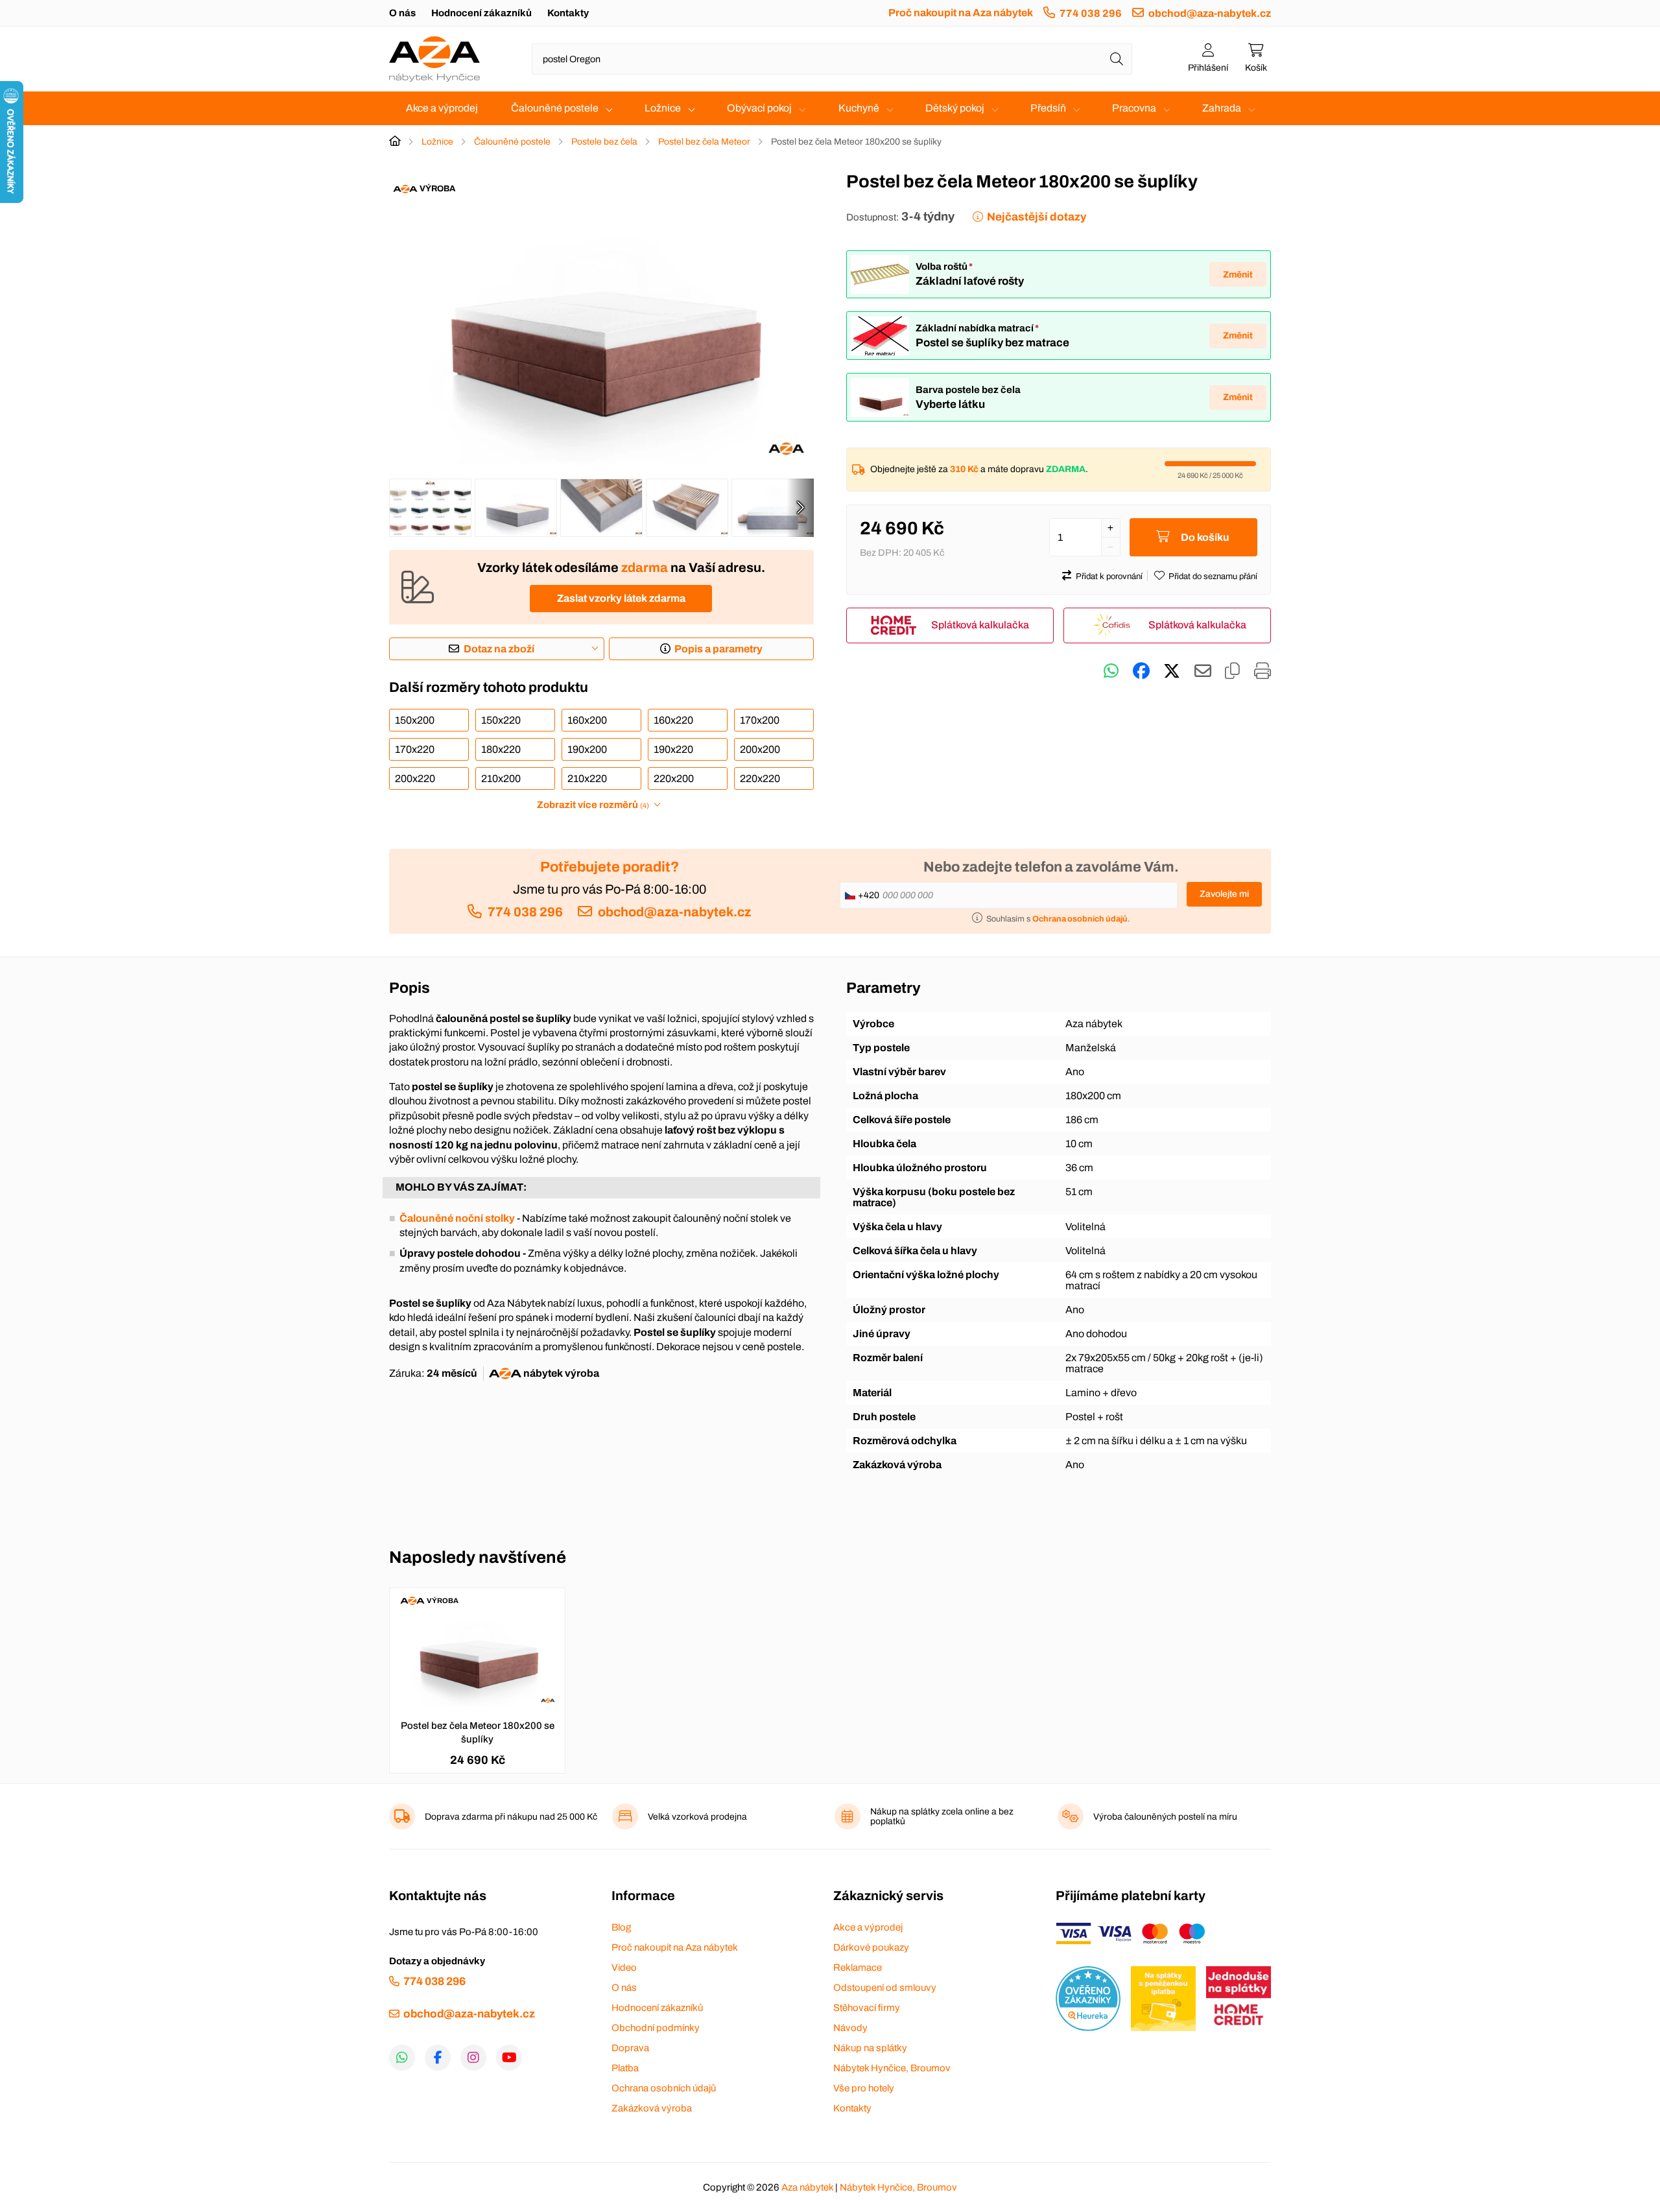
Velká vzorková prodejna (697, 1817)
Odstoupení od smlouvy (885, 1988)
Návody (850, 2028)
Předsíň (1048, 108)
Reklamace (858, 1968)
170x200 (760, 720)
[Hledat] (1117, 59)
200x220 (415, 779)
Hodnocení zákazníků (481, 13)
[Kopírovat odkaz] (1232, 671)
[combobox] (832, 59)
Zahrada (1222, 108)
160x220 (673, 720)
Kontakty (568, 13)
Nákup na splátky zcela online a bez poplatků (942, 1816)
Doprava (630, 2048)
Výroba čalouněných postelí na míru (1165, 1817)
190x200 (587, 749)
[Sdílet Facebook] (1141, 671)
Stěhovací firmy (867, 2008)
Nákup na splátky (870, 2048)
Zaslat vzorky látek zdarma (621, 598)
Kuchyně (859, 108)
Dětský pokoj (955, 108)
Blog (621, 1927)
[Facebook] (438, 2058)
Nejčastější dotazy (1037, 217)
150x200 (415, 720)
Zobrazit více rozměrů (593, 805)
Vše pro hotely (864, 2088)
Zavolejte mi (1224, 894)
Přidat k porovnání (1109, 577)
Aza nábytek (807, 2187)
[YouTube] (509, 2058)
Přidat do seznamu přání (1213, 577)
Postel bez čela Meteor (704, 142)
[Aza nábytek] (434, 59)
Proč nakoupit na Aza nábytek (961, 13)
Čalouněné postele (555, 108)
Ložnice (663, 108)
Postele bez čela (604, 142)
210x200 (501, 779)
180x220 (501, 749)
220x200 (674, 779)
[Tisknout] (1263, 671)
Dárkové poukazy (871, 1947)
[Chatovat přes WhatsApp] (1111, 671)
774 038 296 (1091, 13)
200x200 (760, 749)
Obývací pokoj (759, 108)
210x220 (587, 779)
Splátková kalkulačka (980, 625)
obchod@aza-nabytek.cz (1210, 13)
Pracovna (1134, 108)
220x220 (760, 779)
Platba (625, 2068)
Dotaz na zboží (499, 649)
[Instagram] (473, 2058)
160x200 (587, 720)
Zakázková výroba (652, 2108)
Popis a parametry (718, 649)
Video (624, 1968)
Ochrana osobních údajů (664, 2088)
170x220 (415, 749)
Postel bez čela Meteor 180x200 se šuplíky (478, 1732)
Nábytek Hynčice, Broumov (892, 2068)
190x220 (673, 749)
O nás (402, 13)
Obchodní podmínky (656, 2028)
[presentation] (800, 508)
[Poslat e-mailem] (1203, 671)
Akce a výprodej (442, 108)
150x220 (501, 720)
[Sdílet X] (1172, 671)
